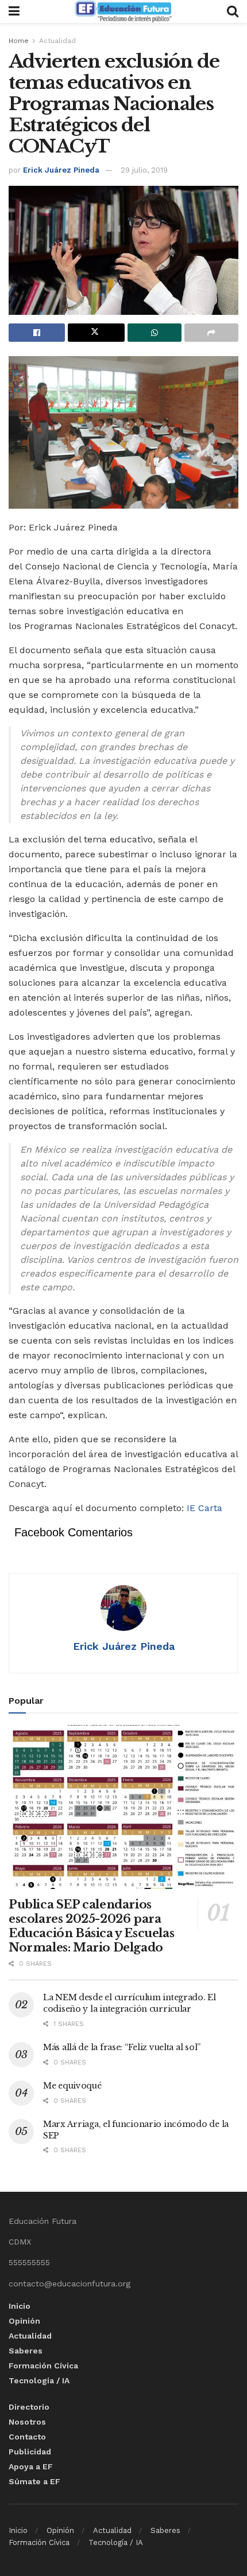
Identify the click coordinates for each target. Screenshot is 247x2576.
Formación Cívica (43, 2366)
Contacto (27, 2437)
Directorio (29, 2407)
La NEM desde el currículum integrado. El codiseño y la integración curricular (130, 2003)
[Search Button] (233, 11)
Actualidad (57, 41)
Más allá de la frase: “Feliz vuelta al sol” (122, 2047)
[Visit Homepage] (123, 11)
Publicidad (30, 2452)
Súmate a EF (34, 2481)
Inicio (20, 2306)
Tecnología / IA (39, 2380)
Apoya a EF (31, 2466)
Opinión (24, 2321)
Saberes (26, 2351)
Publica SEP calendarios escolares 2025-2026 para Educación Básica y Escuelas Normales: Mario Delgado (91, 1926)
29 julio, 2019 (144, 170)
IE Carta (204, 1508)
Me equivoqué (72, 2086)
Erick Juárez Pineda (61, 170)
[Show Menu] (14, 11)
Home (19, 41)
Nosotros (27, 2422)
